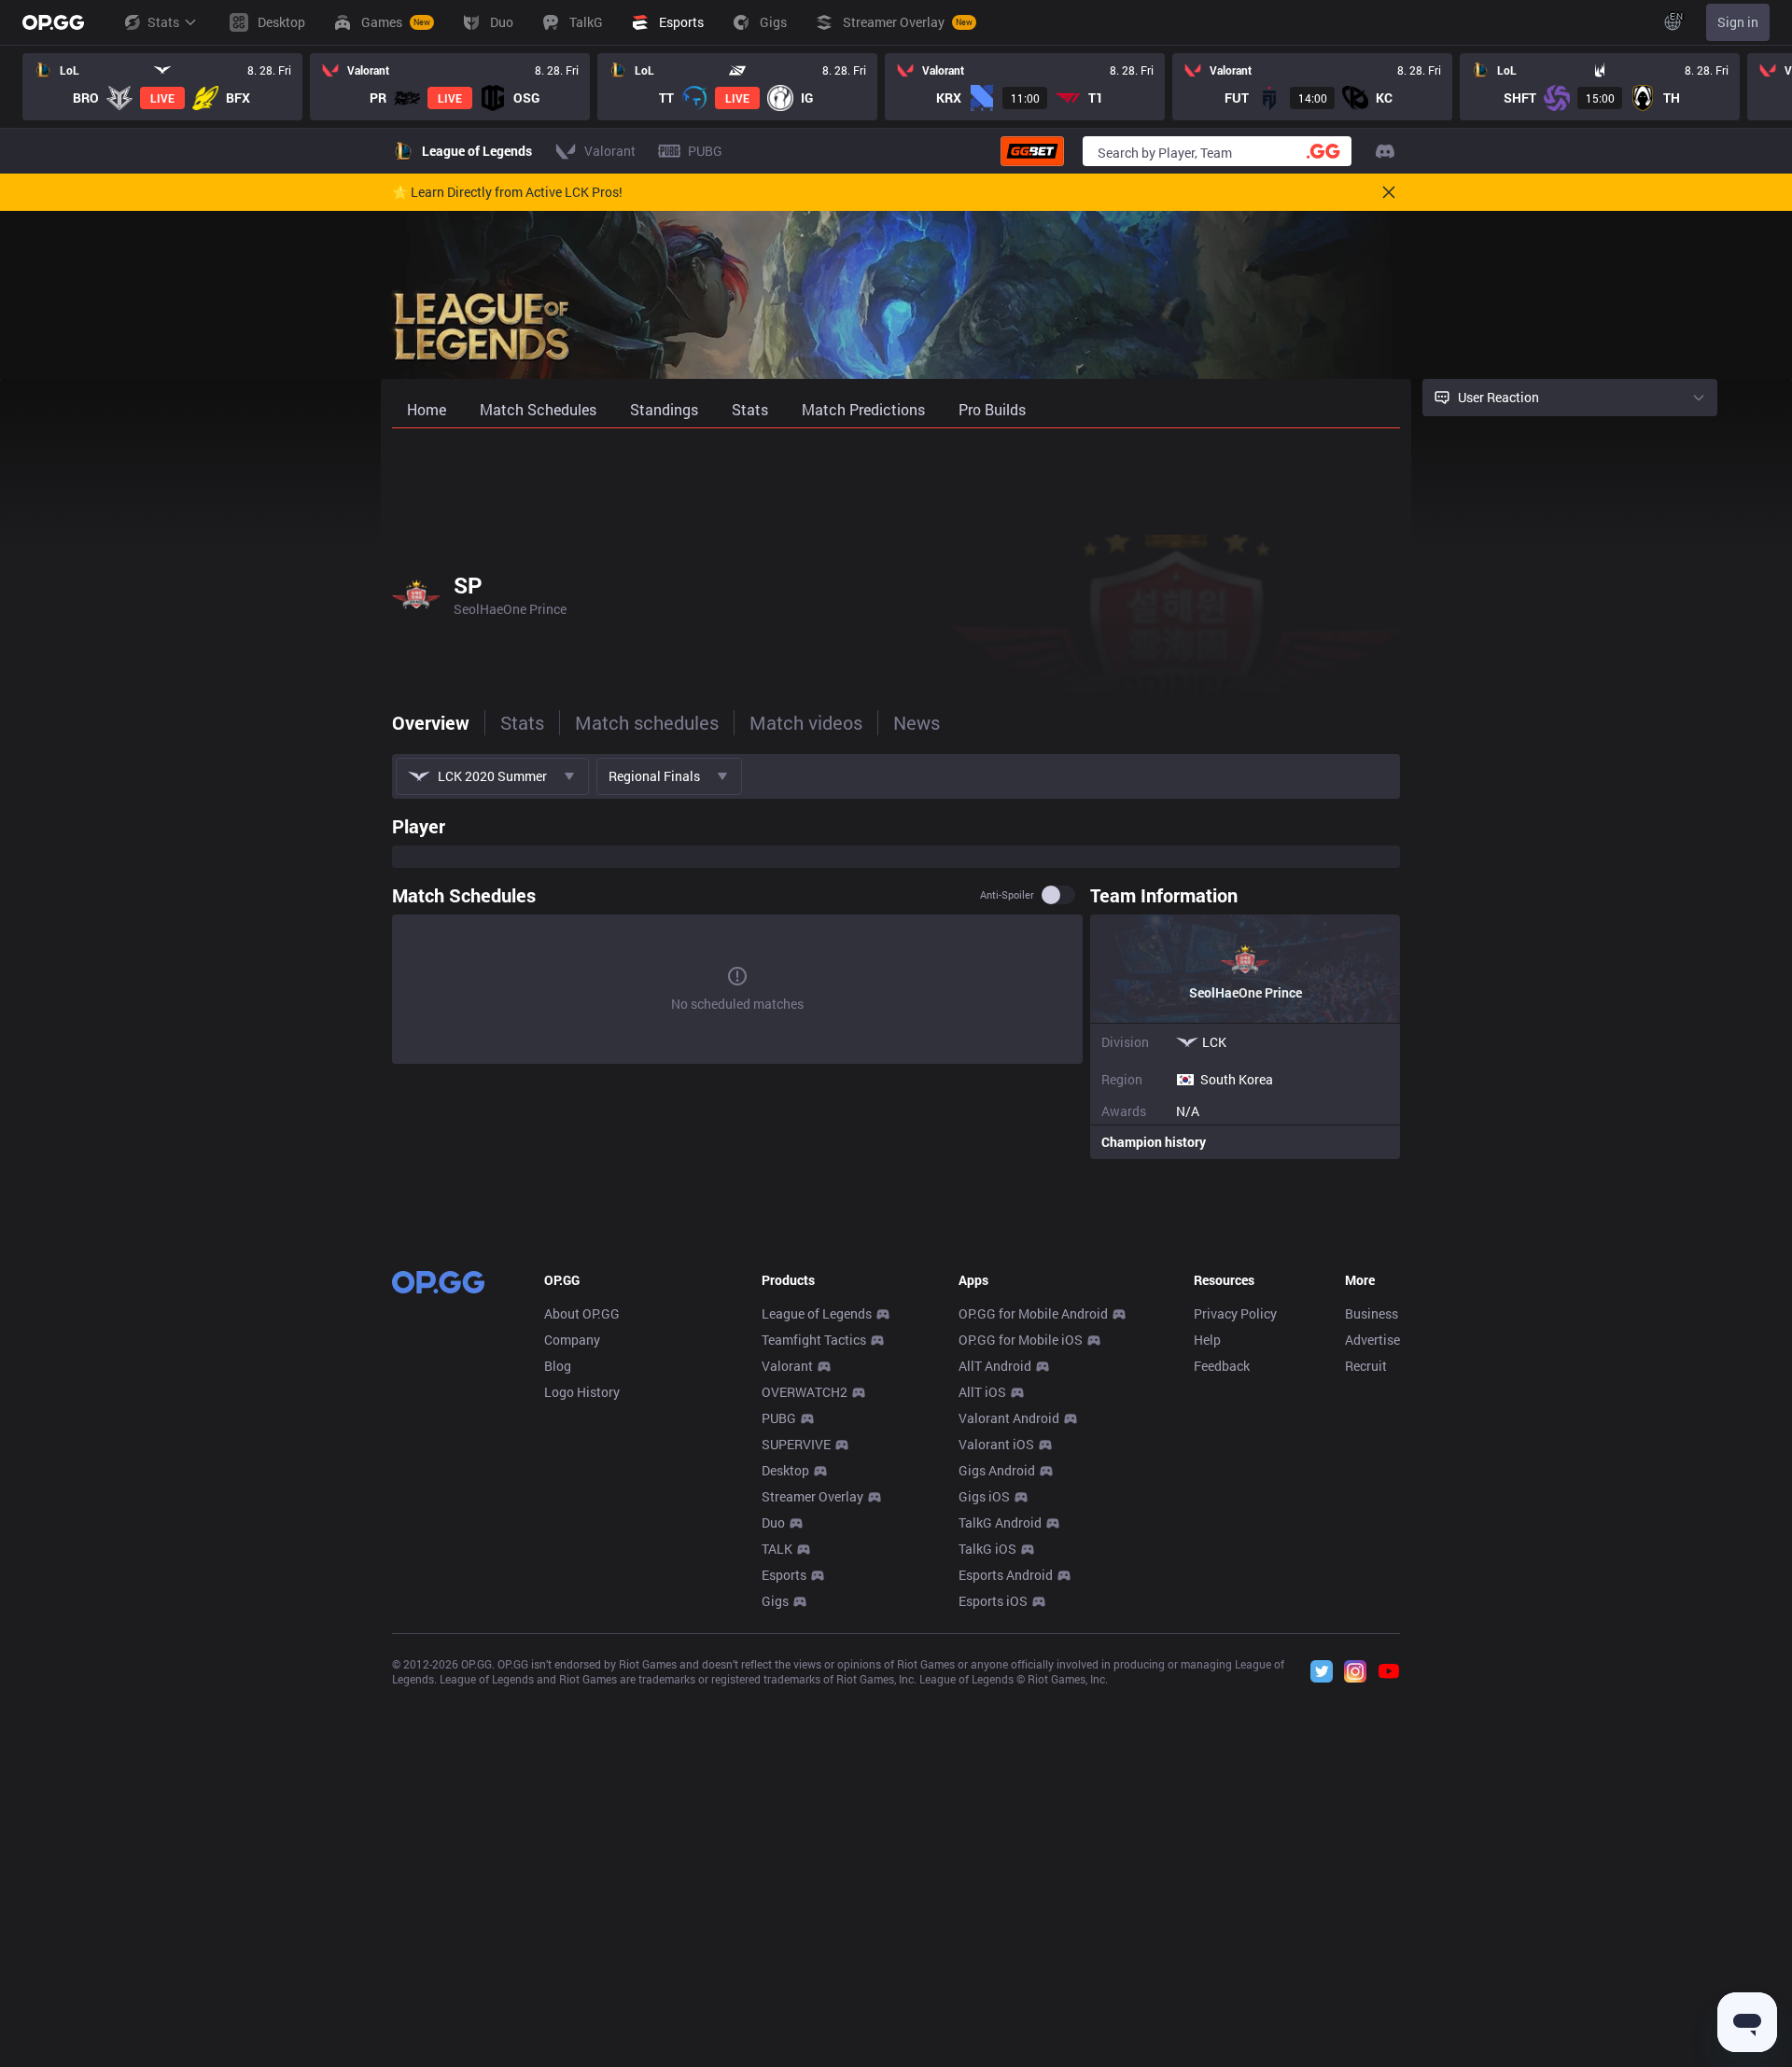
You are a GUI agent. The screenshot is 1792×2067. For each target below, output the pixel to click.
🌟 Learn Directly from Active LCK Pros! (507, 192)
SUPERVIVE (796, 1444)
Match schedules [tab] (647, 722)
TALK (777, 1549)
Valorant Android (1009, 1418)
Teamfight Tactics (814, 1340)
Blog (558, 1366)
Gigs (775, 1601)
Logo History (582, 1392)
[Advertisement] (896, 478)
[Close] (1389, 192)
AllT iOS (982, 1392)
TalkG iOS (987, 1549)
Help (1207, 1340)
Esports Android (1006, 1575)
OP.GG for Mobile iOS (1021, 1340)
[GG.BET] (1032, 151)
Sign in (1738, 22)
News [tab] (917, 722)
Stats (163, 22)
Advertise (1372, 1340)
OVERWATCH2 (805, 1392)
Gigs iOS (984, 1496)
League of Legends (817, 1313)
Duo (773, 1522)
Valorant (787, 1366)
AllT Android (995, 1366)
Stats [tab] (522, 722)
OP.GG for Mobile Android (1033, 1313)
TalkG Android (1000, 1522)
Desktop (785, 1470)
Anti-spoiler (1007, 895)
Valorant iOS (996, 1444)
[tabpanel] (896, 983)
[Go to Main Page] (53, 22)
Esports (784, 1575)
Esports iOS (993, 1601)
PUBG (779, 1418)
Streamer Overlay (812, 1496)
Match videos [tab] (806, 722)
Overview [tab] (431, 722)
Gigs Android (997, 1470)
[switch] (1058, 895)
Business (1372, 1313)
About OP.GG (582, 1313)
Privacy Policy (1235, 1313)
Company (572, 1340)
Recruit (1366, 1366)
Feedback (1222, 1366)
